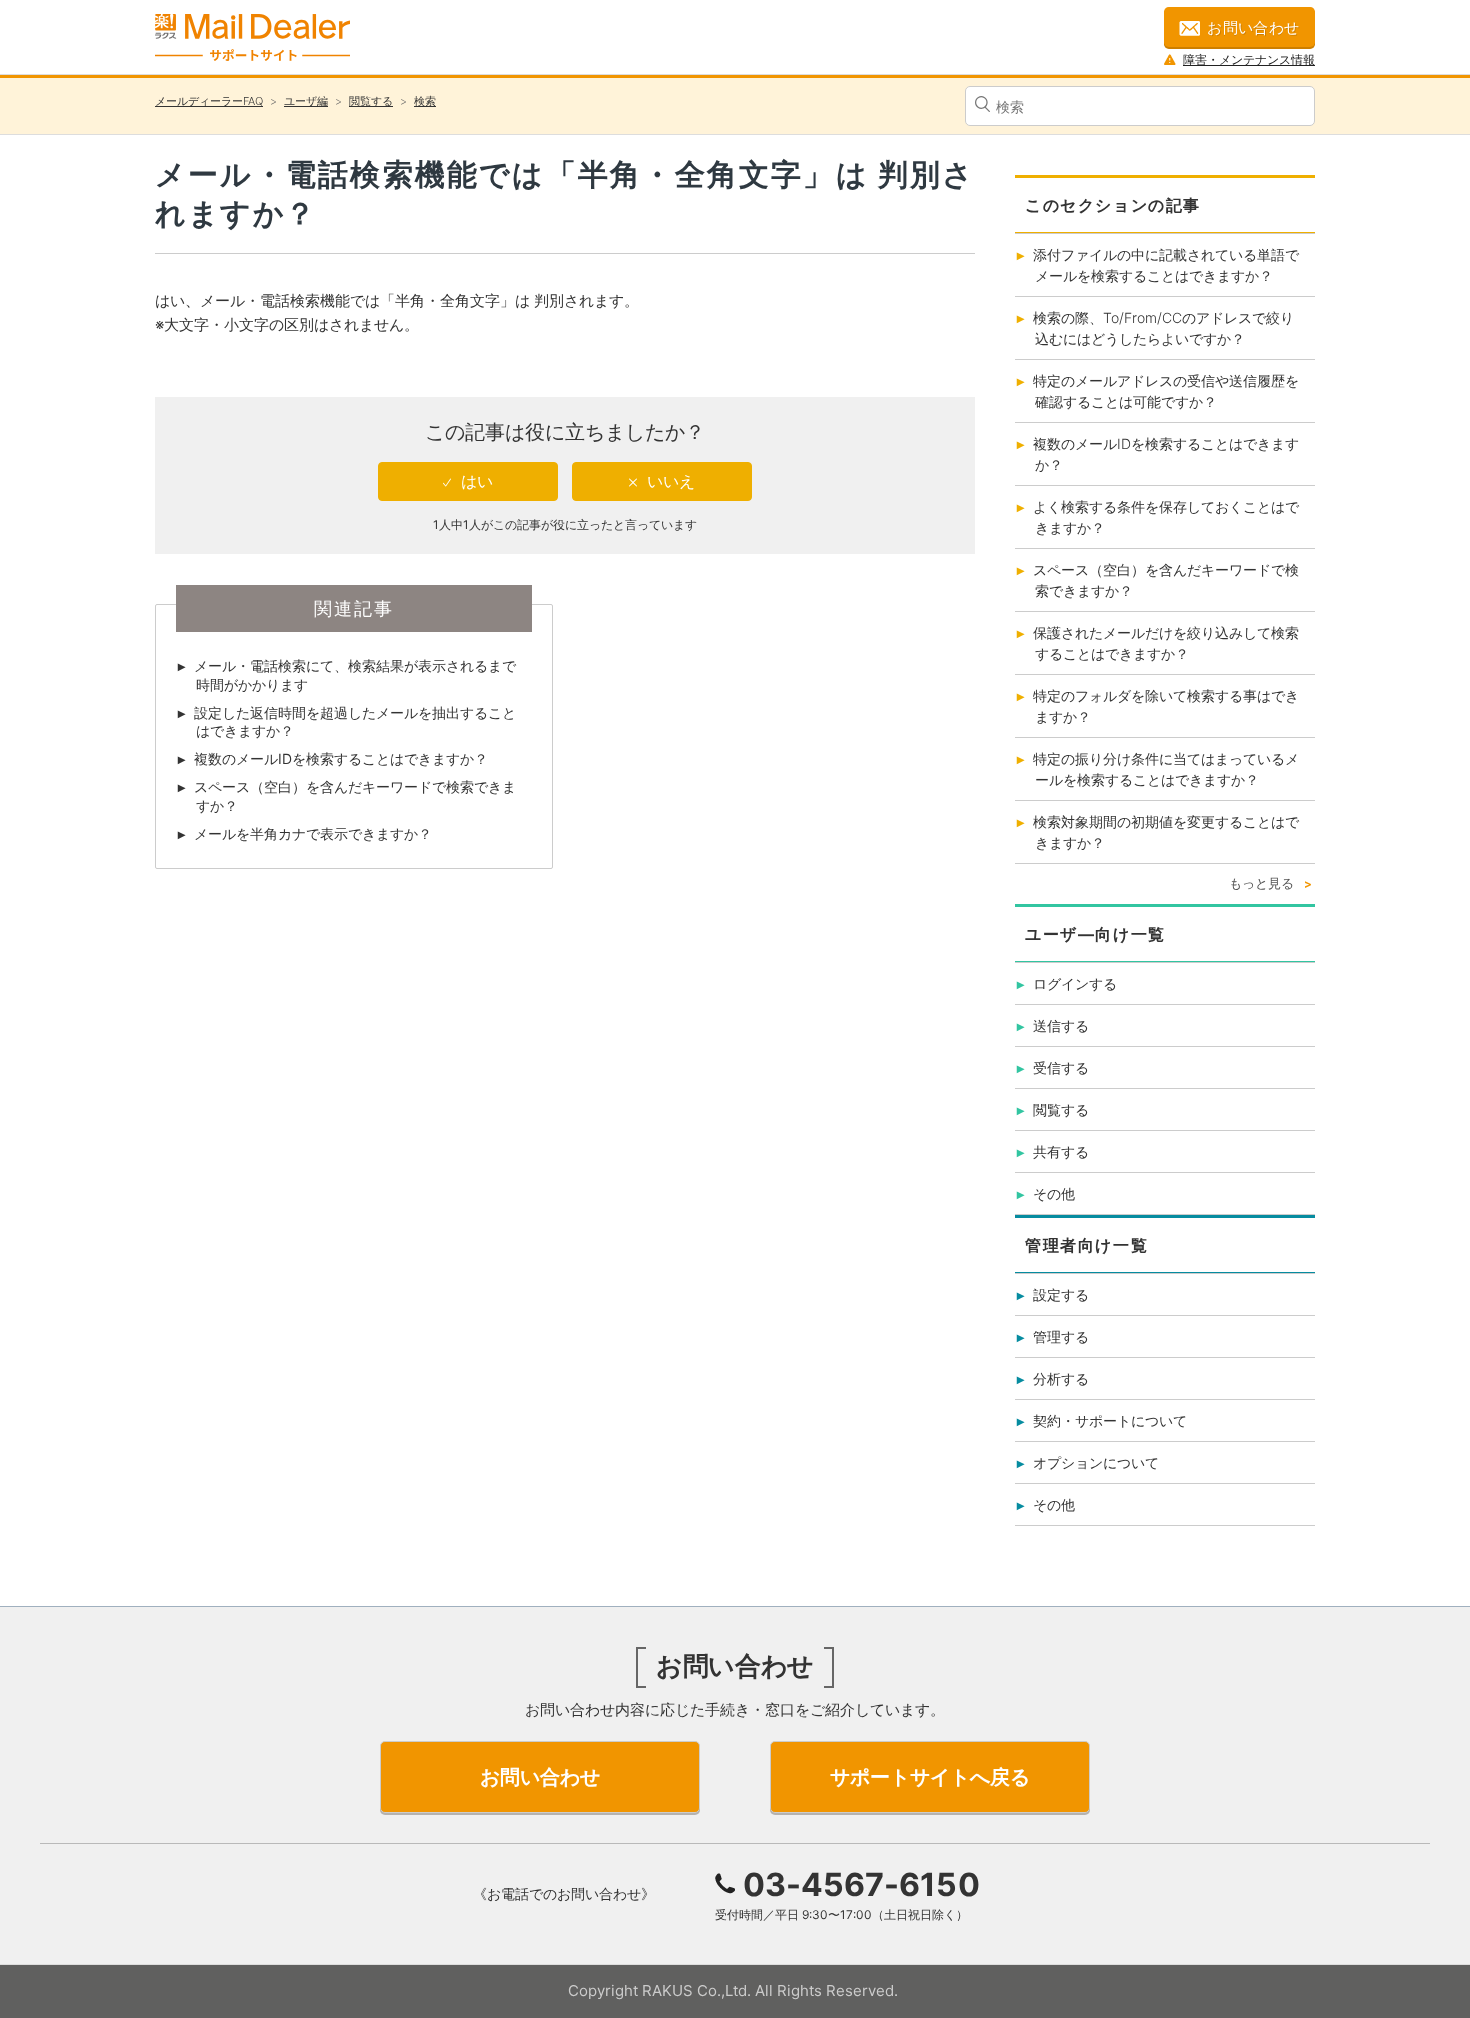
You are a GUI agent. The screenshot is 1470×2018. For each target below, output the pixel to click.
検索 (425, 101)
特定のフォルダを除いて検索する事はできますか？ (1166, 706)
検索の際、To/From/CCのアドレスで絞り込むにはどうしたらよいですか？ (1163, 328)
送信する (1061, 1025)
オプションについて (1096, 1462)
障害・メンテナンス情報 (1249, 59)
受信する (1061, 1067)
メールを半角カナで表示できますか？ (313, 833)
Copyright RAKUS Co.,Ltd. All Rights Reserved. (733, 1990)
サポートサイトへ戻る (930, 1777)
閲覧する (371, 101)
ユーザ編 (306, 101)
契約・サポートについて (1110, 1420)
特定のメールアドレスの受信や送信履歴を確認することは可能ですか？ (1166, 391)
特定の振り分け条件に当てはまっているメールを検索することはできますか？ (1166, 769)
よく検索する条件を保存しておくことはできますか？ (1166, 517)
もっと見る (1261, 883)
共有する (1061, 1151)
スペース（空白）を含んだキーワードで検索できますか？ (355, 795)
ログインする (1075, 983)
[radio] (468, 481)
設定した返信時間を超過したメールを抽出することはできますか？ (355, 721)
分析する (1061, 1378)
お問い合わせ (1253, 27)
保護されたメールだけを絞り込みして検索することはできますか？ (1166, 643)
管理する (1061, 1336)
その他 (1054, 1193)
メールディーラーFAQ (209, 101)
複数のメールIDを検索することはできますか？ (341, 758)
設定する (1061, 1294)
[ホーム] (252, 37)
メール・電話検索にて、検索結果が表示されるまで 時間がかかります (355, 674)
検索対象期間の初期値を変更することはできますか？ (1166, 832)
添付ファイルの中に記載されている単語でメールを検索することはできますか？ (1166, 265)
